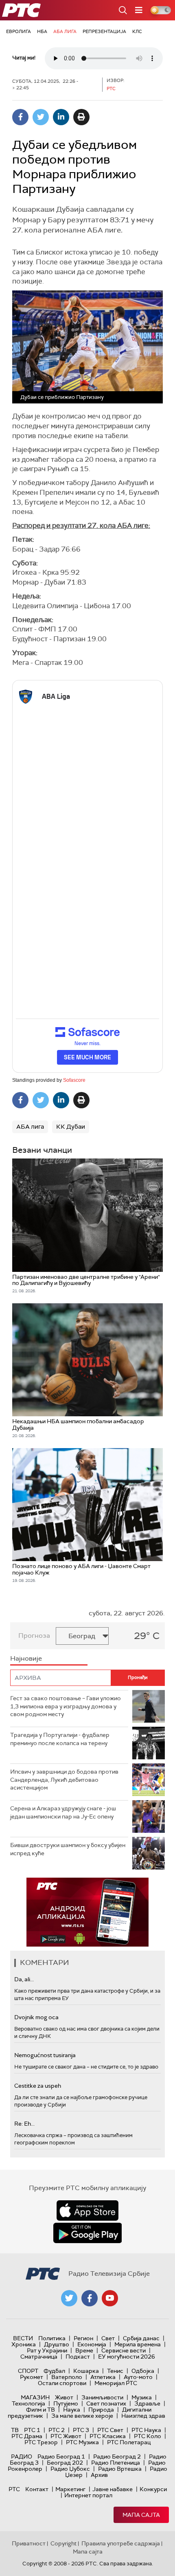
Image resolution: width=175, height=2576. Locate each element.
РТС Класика (108, 2436)
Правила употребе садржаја (121, 2543)
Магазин (35, 2397)
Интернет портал (88, 2495)
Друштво (57, 2344)
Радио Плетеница (116, 2463)
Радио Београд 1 (61, 2456)
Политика (52, 2338)
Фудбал (54, 2371)
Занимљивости (102, 2397)
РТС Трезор (41, 2442)
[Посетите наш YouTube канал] (110, 2298)
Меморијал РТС (116, 2383)
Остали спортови (62, 2383)
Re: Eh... (24, 2124)
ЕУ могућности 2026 (127, 2357)
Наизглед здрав (143, 2416)
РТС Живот (66, 2436)
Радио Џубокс (70, 2469)
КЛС (137, 31)
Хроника (24, 2344)
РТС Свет (110, 2430)
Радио (22, 2456)
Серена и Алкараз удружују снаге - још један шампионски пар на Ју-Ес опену (63, 1812)
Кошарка (86, 2371)
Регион (83, 2338)
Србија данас (141, 2338)
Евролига (19, 31)
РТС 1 (32, 2430)
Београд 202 (65, 2463)
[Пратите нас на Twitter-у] (69, 2298)
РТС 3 (81, 2430)
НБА (42, 31)
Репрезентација (104, 31)
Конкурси (153, 2489)
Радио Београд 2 (117, 2456)
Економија (92, 2344)
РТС (14, 2489)
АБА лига (65, 31)
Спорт (28, 2371)
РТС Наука (146, 2430)
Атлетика (103, 2377)
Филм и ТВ (40, 2410)
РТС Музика (82, 2442)
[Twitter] (41, 117)
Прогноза (34, 1636)
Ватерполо (67, 2377)
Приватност (29, 2543)
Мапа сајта (141, 2515)
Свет (108, 2338)
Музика (142, 2397)
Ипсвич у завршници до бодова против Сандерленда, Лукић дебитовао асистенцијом (64, 1780)
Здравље (147, 2403)
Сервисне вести (124, 2350)
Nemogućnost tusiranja (45, 2055)
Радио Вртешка (120, 2469)
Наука (72, 2410)
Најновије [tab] (26, 1658)
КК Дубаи (71, 1127)
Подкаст (78, 2357)
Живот (64, 2397)
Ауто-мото (138, 2377)
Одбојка (143, 2371)
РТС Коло (148, 2436)
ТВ (15, 2430)
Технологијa (28, 2403)
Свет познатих (106, 2403)
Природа (101, 2410)
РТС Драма (27, 2436)
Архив (99, 2475)
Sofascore (74, 1080)
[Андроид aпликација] (87, 1912)
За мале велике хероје (82, 2416)
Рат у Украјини (47, 2350)
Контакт (37, 2489)
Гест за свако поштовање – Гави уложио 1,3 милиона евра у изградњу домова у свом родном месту (66, 1706)
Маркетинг (70, 2489)
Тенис (115, 2371)
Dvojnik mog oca (36, 2017)
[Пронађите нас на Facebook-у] (90, 2298)
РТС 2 (57, 2430)
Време (84, 2350)
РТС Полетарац (129, 2442)
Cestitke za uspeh (38, 2086)
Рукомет (32, 2377)
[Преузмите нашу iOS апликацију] (87, 2211)
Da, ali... (24, 1979)
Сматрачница (39, 2357)
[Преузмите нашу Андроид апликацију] (87, 2233)
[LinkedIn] (61, 117)
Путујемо (66, 2403)
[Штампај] (81, 117)
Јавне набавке (113, 2489)
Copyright (63, 2543)
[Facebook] (20, 117)
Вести (23, 2338)
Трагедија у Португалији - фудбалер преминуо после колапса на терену (60, 1739)
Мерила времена (138, 2344)
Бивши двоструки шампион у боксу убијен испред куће (68, 1849)
